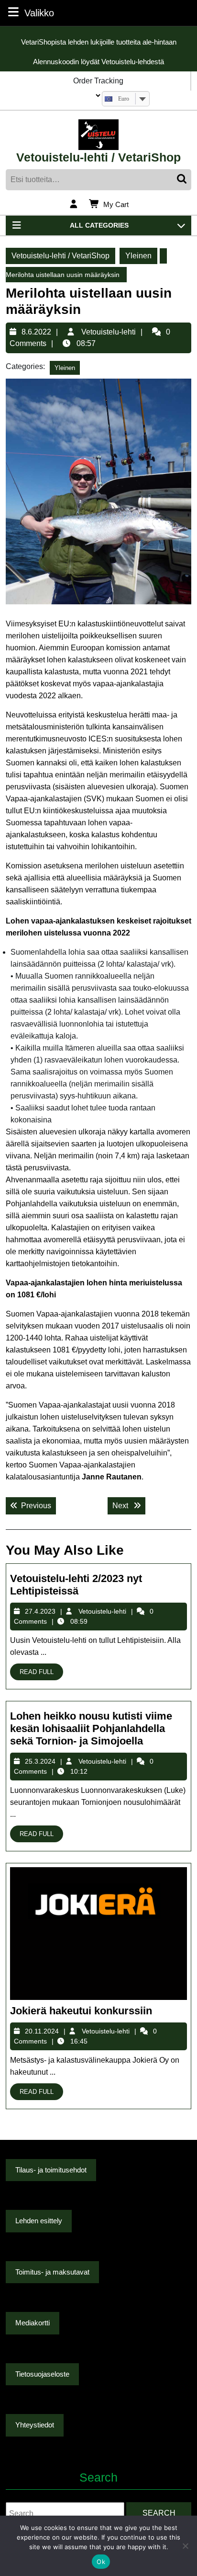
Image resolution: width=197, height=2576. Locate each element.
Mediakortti (33, 2323)
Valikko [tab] (39, 13)
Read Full (41, 1673)
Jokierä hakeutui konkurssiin (81, 2011)
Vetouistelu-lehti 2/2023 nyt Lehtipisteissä (76, 1585)
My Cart (116, 205)
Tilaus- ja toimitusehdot (51, 2170)
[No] (185, 2546)
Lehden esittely (39, 2221)
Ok (101, 2562)
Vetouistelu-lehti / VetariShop (98, 157)
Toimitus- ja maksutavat (52, 2272)
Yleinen (138, 256)
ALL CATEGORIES (99, 225)
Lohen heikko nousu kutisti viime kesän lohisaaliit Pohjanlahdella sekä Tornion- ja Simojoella (91, 1729)
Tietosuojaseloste (42, 2374)
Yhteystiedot (35, 2425)
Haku (183, 180)
